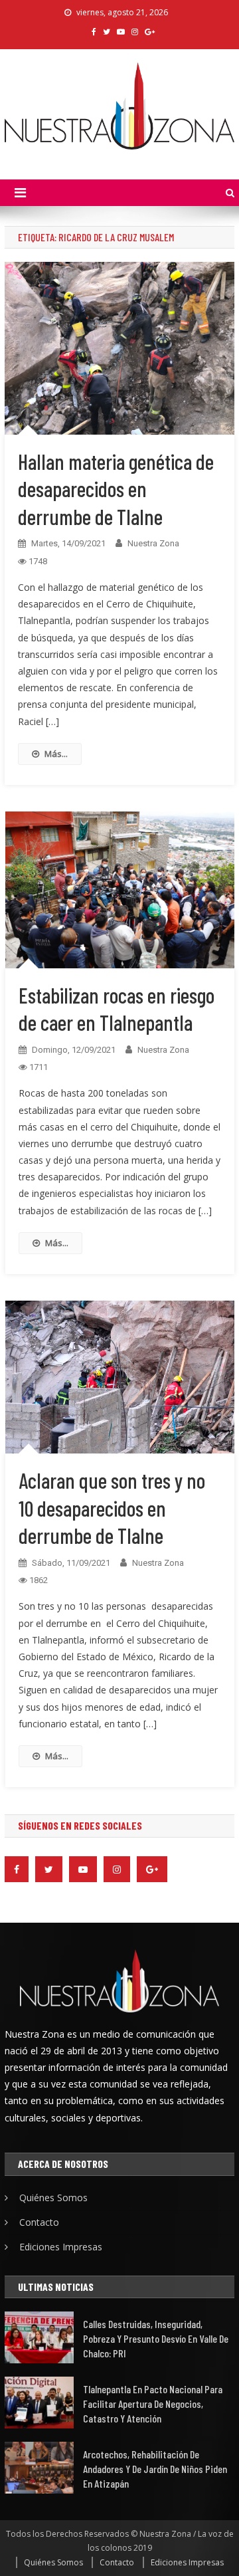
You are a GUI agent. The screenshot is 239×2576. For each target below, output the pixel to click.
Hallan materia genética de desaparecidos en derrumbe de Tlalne (116, 489)
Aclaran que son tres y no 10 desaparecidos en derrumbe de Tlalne (112, 1508)
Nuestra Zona (153, 543)
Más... (56, 754)
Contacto (39, 2222)
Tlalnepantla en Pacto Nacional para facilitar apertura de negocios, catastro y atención (153, 2404)
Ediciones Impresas (61, 2247)
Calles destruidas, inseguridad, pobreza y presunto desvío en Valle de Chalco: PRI (156, 2338)
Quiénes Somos (53, 2198)
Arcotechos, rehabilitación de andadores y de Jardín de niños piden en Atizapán (155, 2469)
